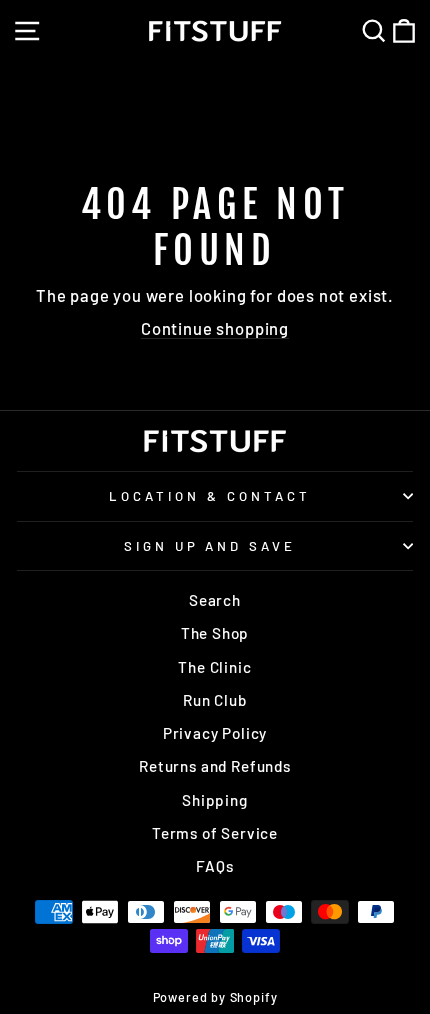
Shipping (215, 800)
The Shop (215, 633)
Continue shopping (215, 328)
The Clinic (214, 667)
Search (215, 600)
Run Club (215, 700)
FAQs (214, 866)
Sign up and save (210, 546)
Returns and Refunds (215, 766)
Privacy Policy (215, 733)
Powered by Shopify (215, 997)
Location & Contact (210, 496)
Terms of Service (215, 833)
